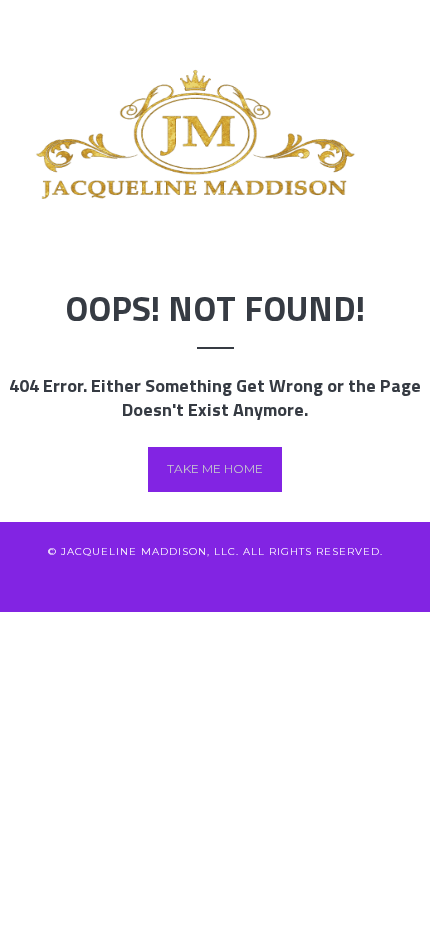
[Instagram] (281, 582)
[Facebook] (149, 582)
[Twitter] (116, 582)
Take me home (215, 468)
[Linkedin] (182, 582)
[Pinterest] (248, 582)
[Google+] (215, 582)
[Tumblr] (314, 582)
